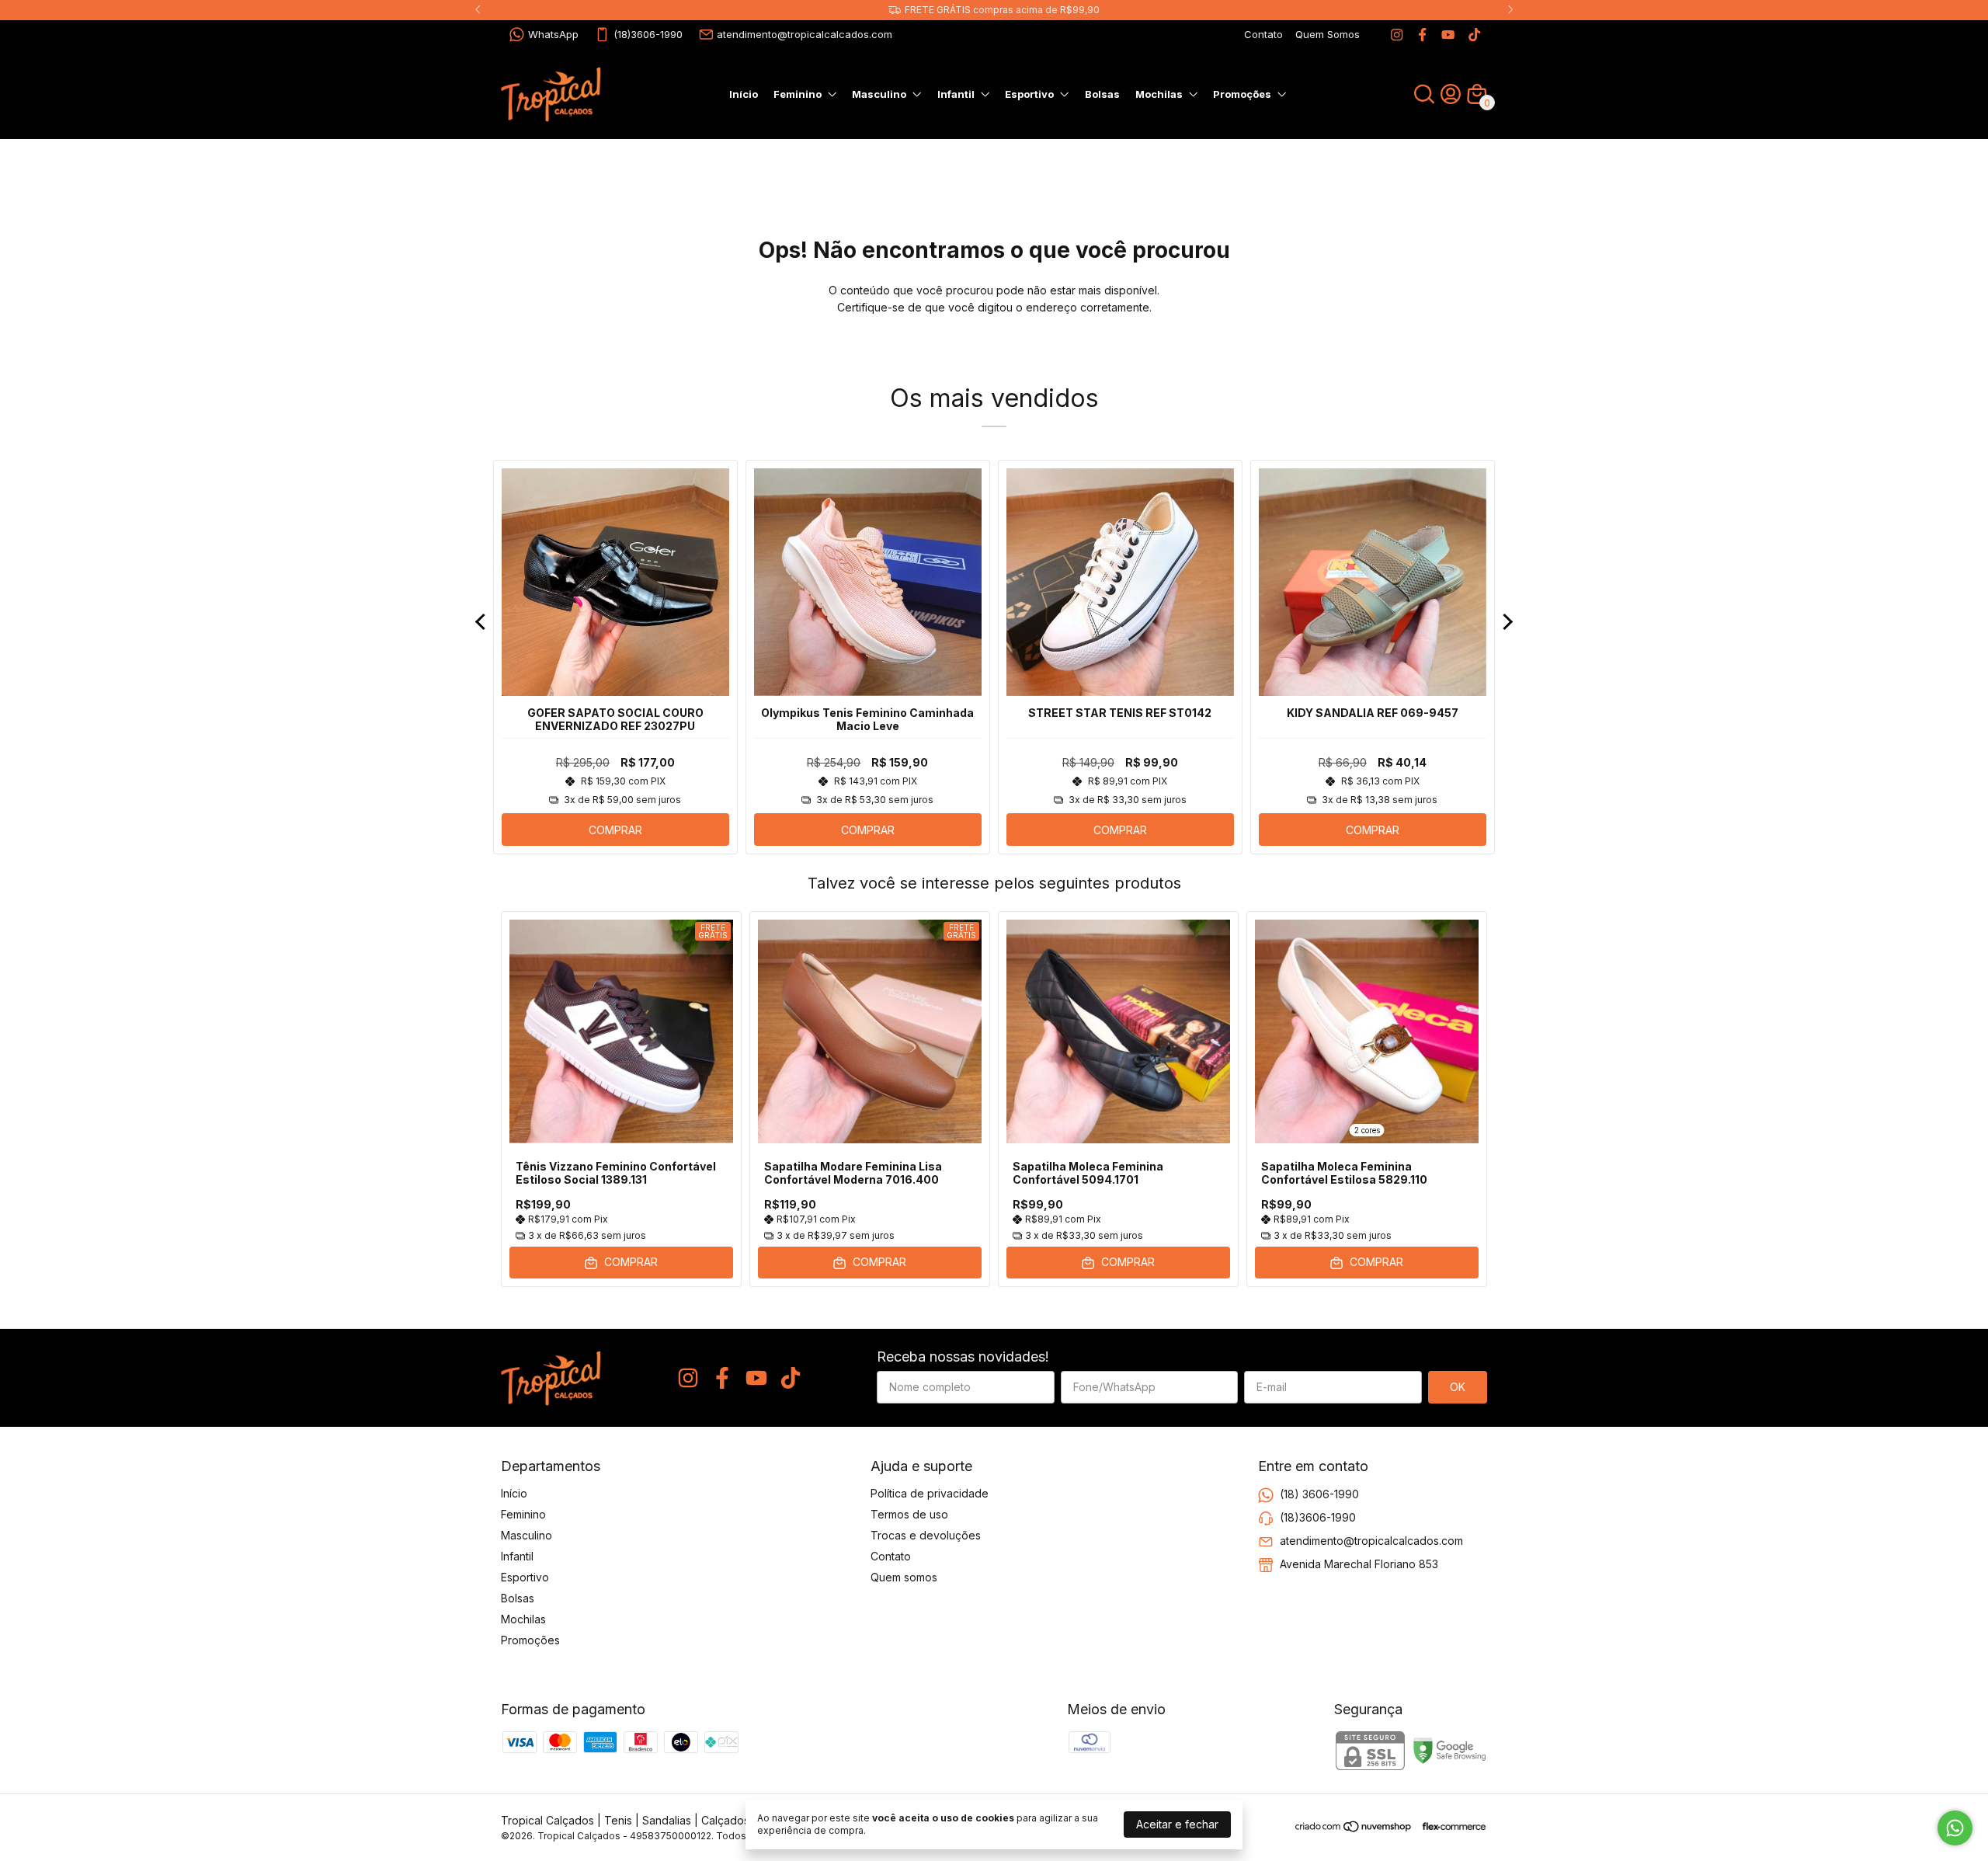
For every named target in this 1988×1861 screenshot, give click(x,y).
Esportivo (1029, 94)
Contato (1263, 34)
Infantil (956, 94)
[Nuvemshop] (1354, 1829)
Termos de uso (909, 1514)
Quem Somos (1328, 34)
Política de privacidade (930, 1493)
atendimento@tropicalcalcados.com (805, 34)
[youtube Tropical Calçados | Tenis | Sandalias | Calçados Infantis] (1448, 35)
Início (744, 94)
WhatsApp (553, 34)
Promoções (1242, 94)
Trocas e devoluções (926, 1535)
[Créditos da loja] (1450, 1826)
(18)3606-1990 (648, 34)
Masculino (879, 94)
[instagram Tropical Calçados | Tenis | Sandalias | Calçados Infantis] (1397, 35)
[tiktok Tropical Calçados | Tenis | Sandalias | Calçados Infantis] (1474, 35)
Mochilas (1159, 94)
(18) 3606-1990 (1319, 1494)
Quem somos (904, 1577)
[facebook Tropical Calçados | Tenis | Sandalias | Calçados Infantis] (1422, 35)
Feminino (798, 94)
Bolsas (1102, 94)
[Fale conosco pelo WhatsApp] (1955, 1828)
